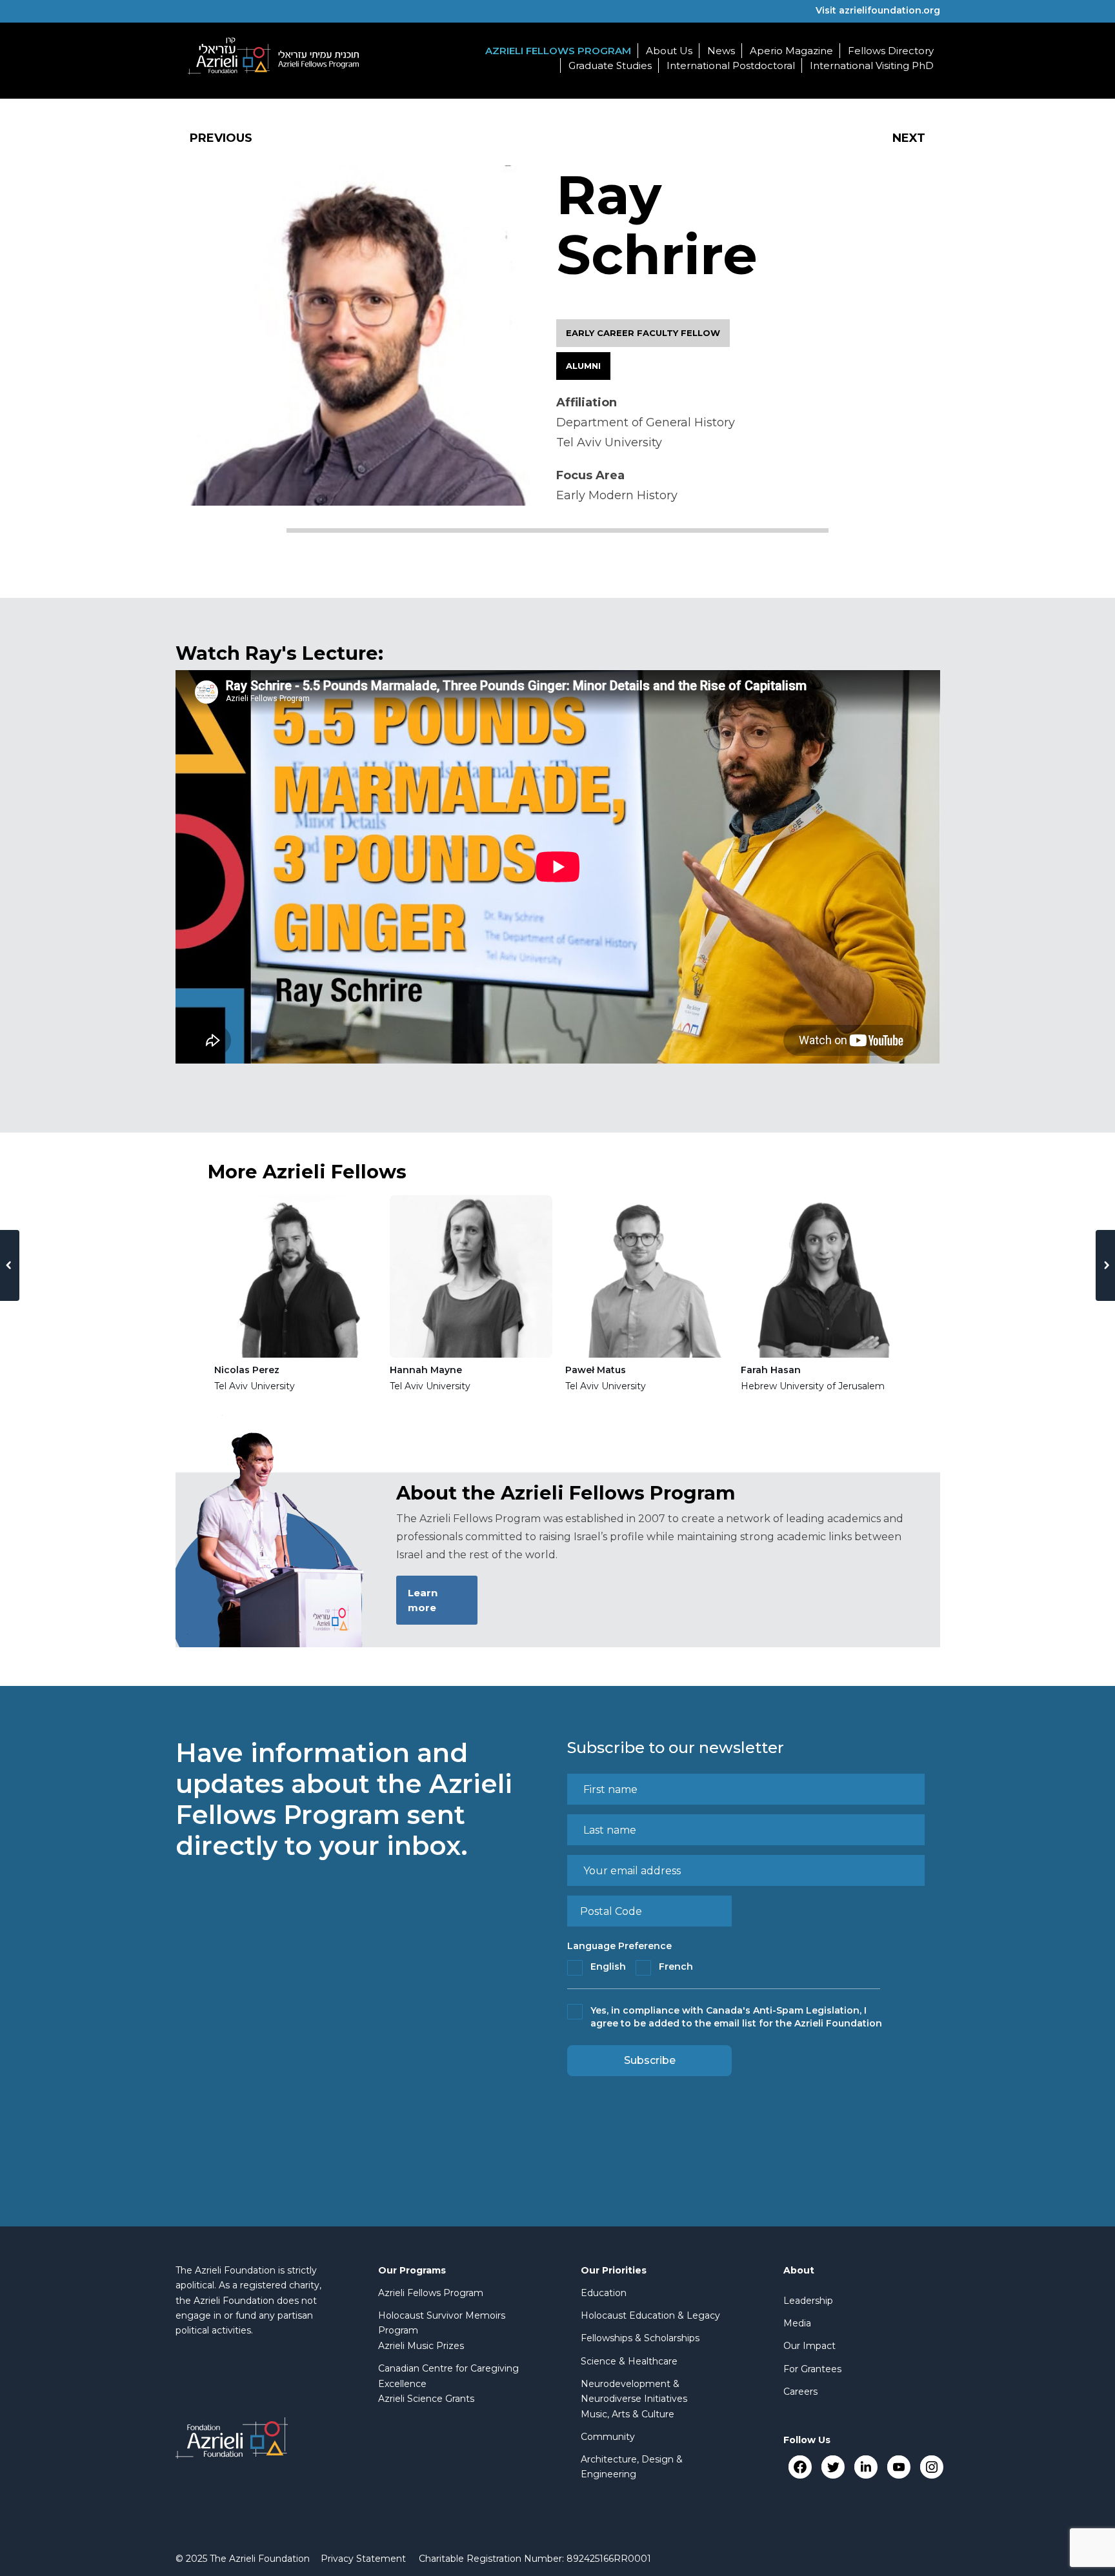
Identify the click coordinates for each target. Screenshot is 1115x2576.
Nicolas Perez (247, 1370)
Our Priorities (614, 2270)
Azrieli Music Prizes (421, 2346)
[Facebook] (800, 2467)
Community (608, 2437)
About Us (669, 51)
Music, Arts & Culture (628, 2414)
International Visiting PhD (872, 65)
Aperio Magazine (791, 51)
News (721, 51)
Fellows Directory (891, 51)
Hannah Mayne (426, 1370)
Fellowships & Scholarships (640, 2338)
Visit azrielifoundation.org (878, 10)
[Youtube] (899, 2467)
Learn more (423, 1600)
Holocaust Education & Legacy (650, 2315)
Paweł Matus (596, 1370)
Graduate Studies (610, 65)
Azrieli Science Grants (426, 2399)
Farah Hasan (771, 1370)
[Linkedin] (866, 2467)
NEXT (909, 138)
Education (604, 2293)
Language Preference (619, 1946)
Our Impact (809, 2346)
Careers (800, 2392)
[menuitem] (363, 2559)
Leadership (808, 2301)
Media (797, 2323)
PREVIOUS (221, 138)
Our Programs (412, 2270)
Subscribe (650, 2060)
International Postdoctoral (731, 65)
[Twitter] (833, 2467)
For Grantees (812, 2369)
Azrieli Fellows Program (558, 51)
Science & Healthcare (629, 2361)
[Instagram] (931, 2467)
